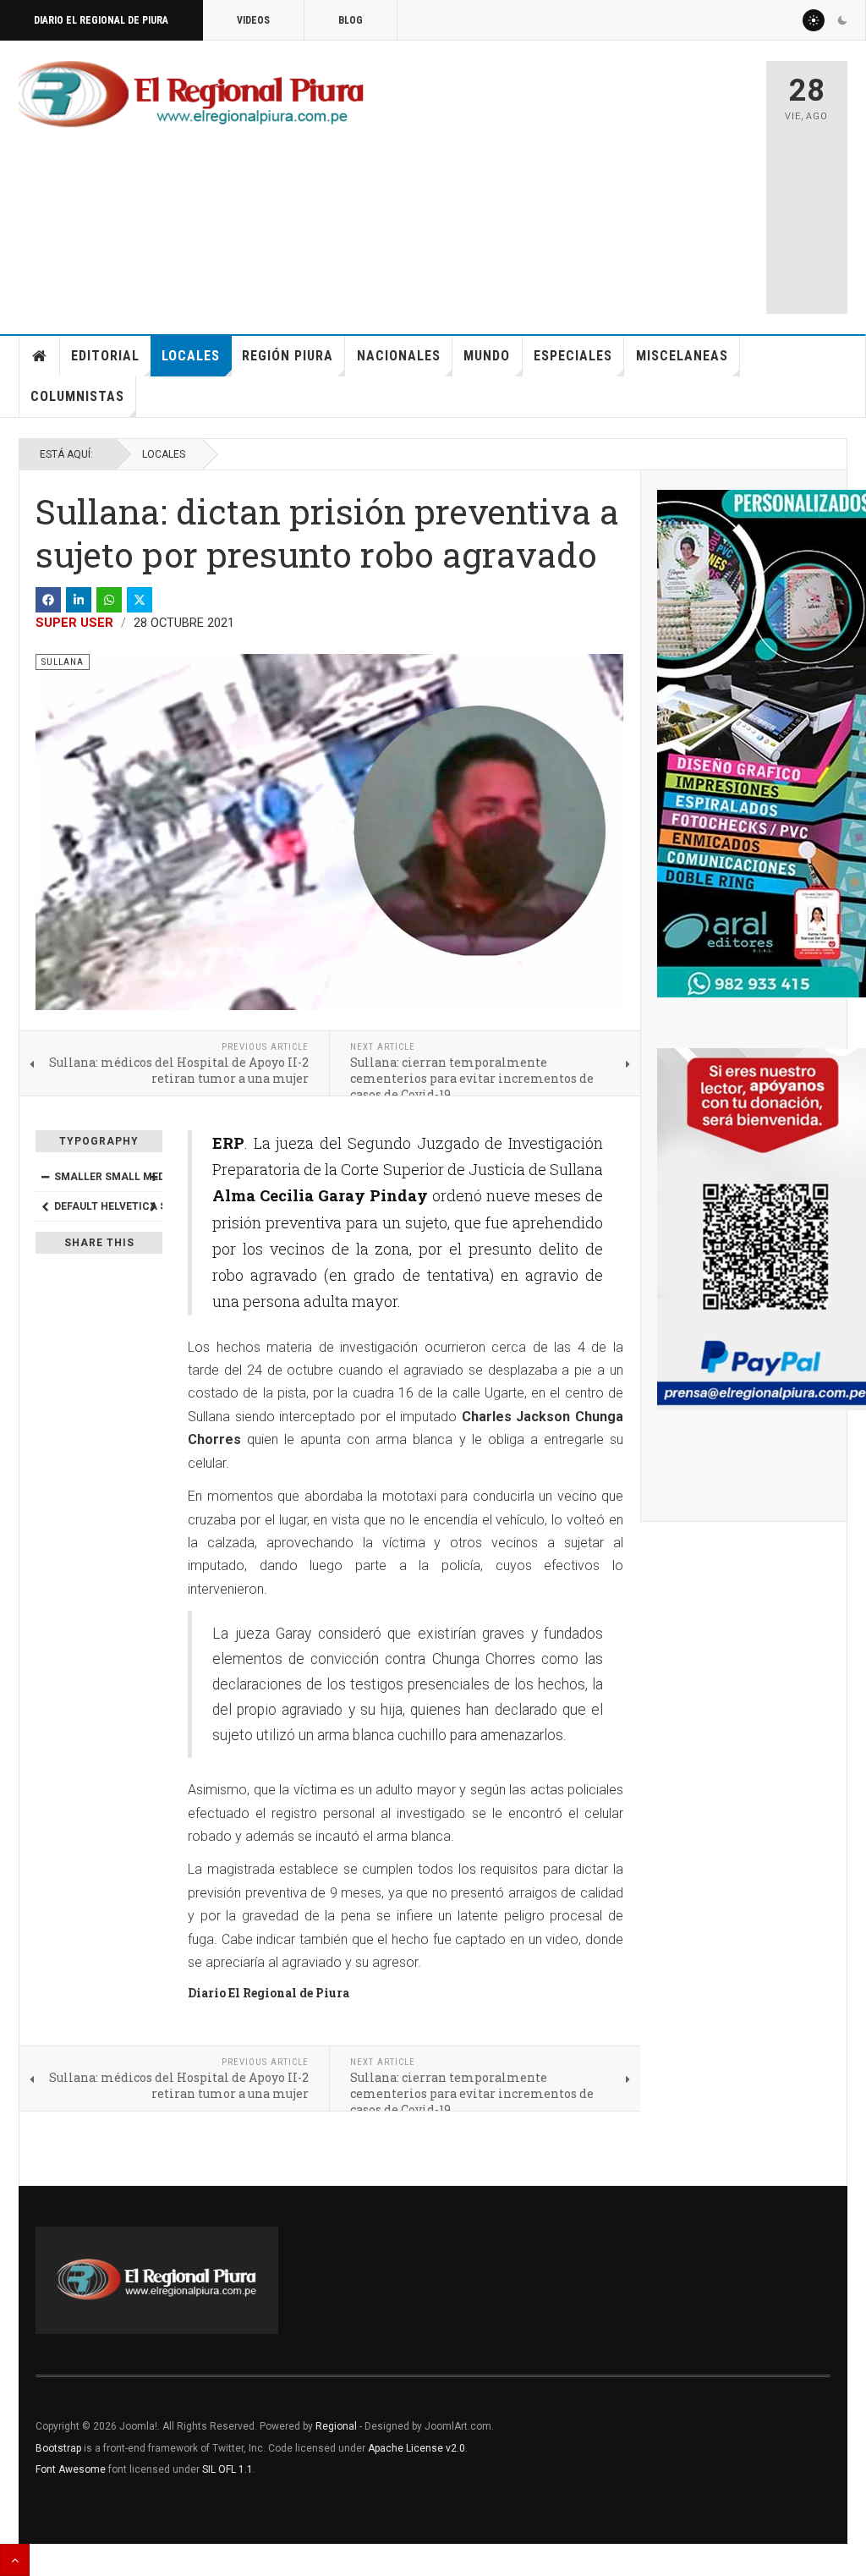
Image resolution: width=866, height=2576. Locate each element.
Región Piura (288, 356)
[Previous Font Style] (45, 1206)
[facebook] (48, 600)
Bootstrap (58, 2448)
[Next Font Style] (153, 1206)
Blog (351, 20)
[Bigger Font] (153, 1177)
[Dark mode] (842, 20)
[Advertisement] (614, 179)
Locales (191, 356)
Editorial (105, 356)
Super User (74, 623)
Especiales (573, 356)
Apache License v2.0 (417, 2448)
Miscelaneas (682, 356)
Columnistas (77, 396)
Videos (253, 20)
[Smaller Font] (45, 1177)
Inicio (40, 356)
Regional (336, 2426)
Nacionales (399, 356)
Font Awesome (71, 2469)
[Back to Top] (15, 2560)
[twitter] (140, 600)
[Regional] (191, 95)
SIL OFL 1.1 (227, 2469)
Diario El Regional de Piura (101, 20)
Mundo (487, 356)
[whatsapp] (109, 600)
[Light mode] (814, 20)
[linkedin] (79, 600)
